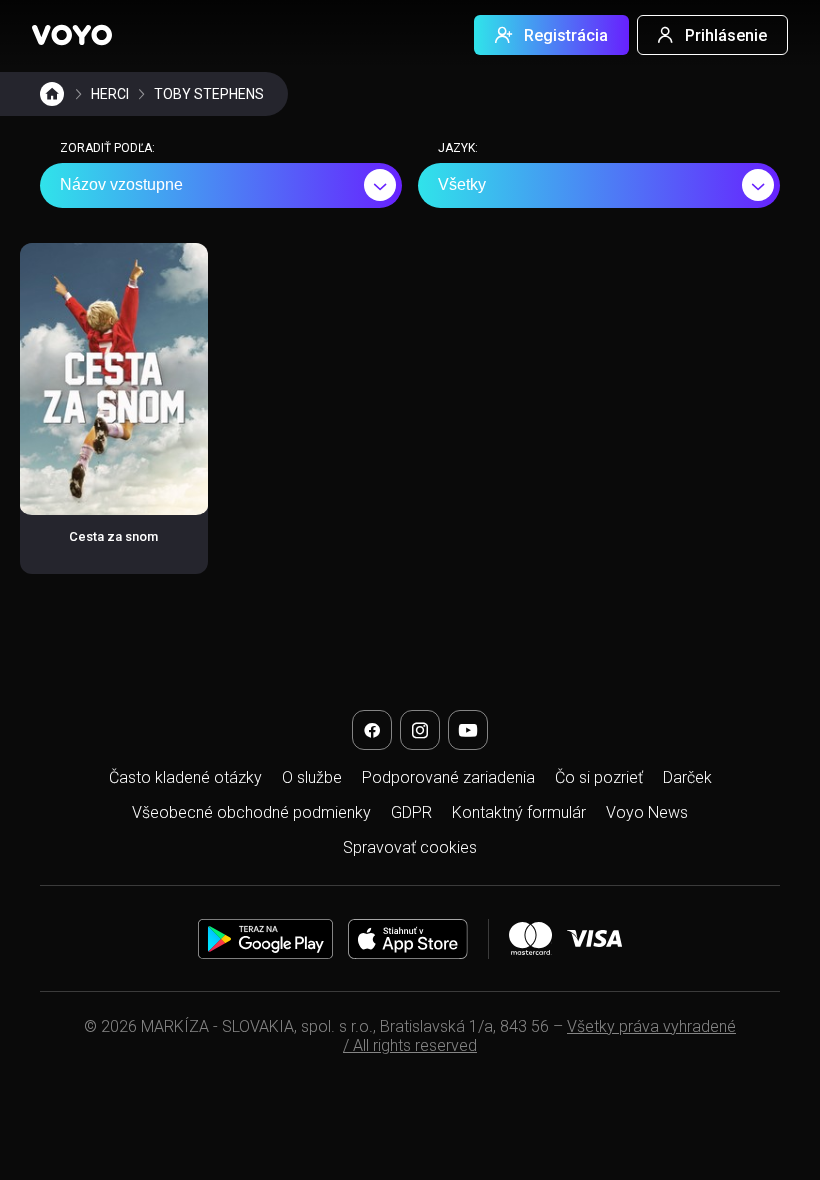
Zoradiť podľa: (107, 148)
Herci (110, 94)
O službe (312, 777)
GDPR (411, 812)
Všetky (462, 184)
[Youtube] (468, 730)
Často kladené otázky (185, 777)
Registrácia (566, 35)
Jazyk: (458, 148)
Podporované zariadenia (448, 777)
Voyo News (647, 812)
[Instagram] (420, 730)
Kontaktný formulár (519, 812)
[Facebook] (372, 730)
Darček (687, 777)
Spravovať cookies (410, 847)
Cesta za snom (113, 536)
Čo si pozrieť (599, 777)
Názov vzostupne (121, 184)
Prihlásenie (726, 35)
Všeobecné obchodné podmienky (251, 812)
